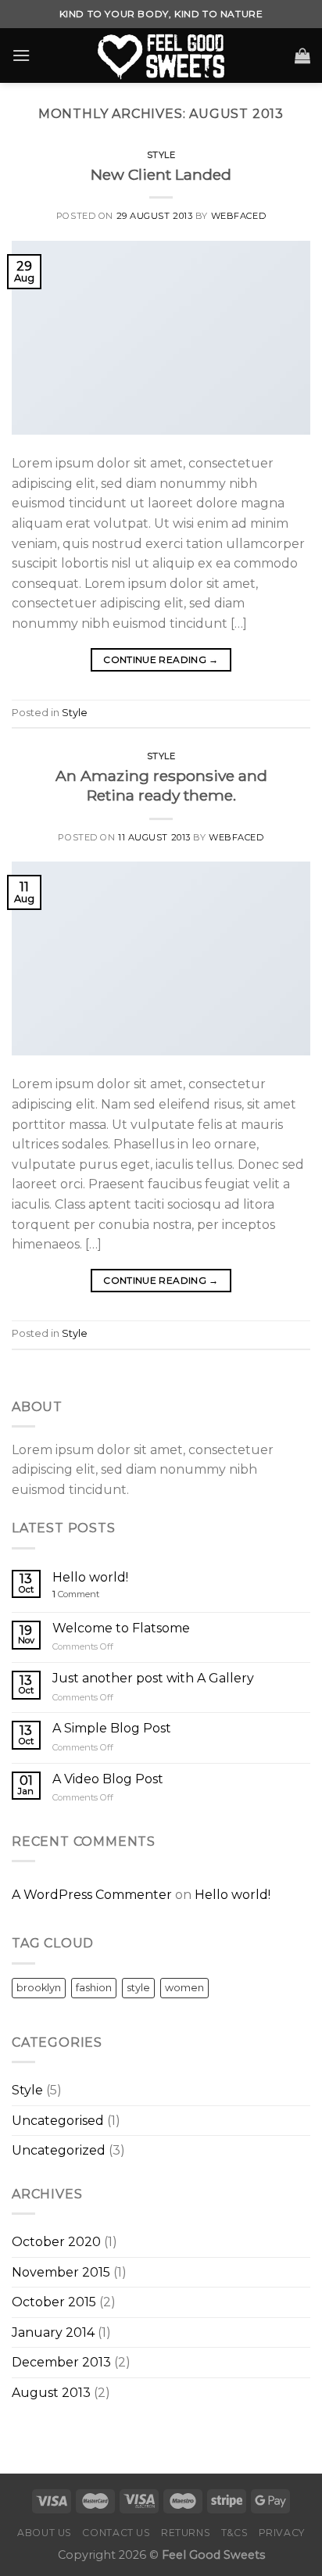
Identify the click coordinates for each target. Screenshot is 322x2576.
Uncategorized (59, 2150)
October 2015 (54, 2302)
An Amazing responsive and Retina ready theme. (161, 785)
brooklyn (39, 1988)
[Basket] (302, 56)
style (138, 1988)
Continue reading (161, 659)
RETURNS (186, 2533)
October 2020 (56, 2242)
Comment (76, 1594)
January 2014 (53, 2332)
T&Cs (234, 2533)
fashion (94, 1988)
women (184, 1988)
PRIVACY (282, 2533)
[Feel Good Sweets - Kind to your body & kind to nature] (161, 56)
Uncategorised (58, 2121)
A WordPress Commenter (92, 1895)
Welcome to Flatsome (121, 1628)
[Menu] (21, 55)
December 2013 (61, 2362)
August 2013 (51, 2393)
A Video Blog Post (108, 1779)
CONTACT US (116, 2533)
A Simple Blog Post (112, 1728)
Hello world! (90, 1577)
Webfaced (238, 216)
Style (161, 155)
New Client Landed (161, 174)
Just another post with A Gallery (153, 1678)
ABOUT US (45, 2533)
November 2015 (61, 2272)
